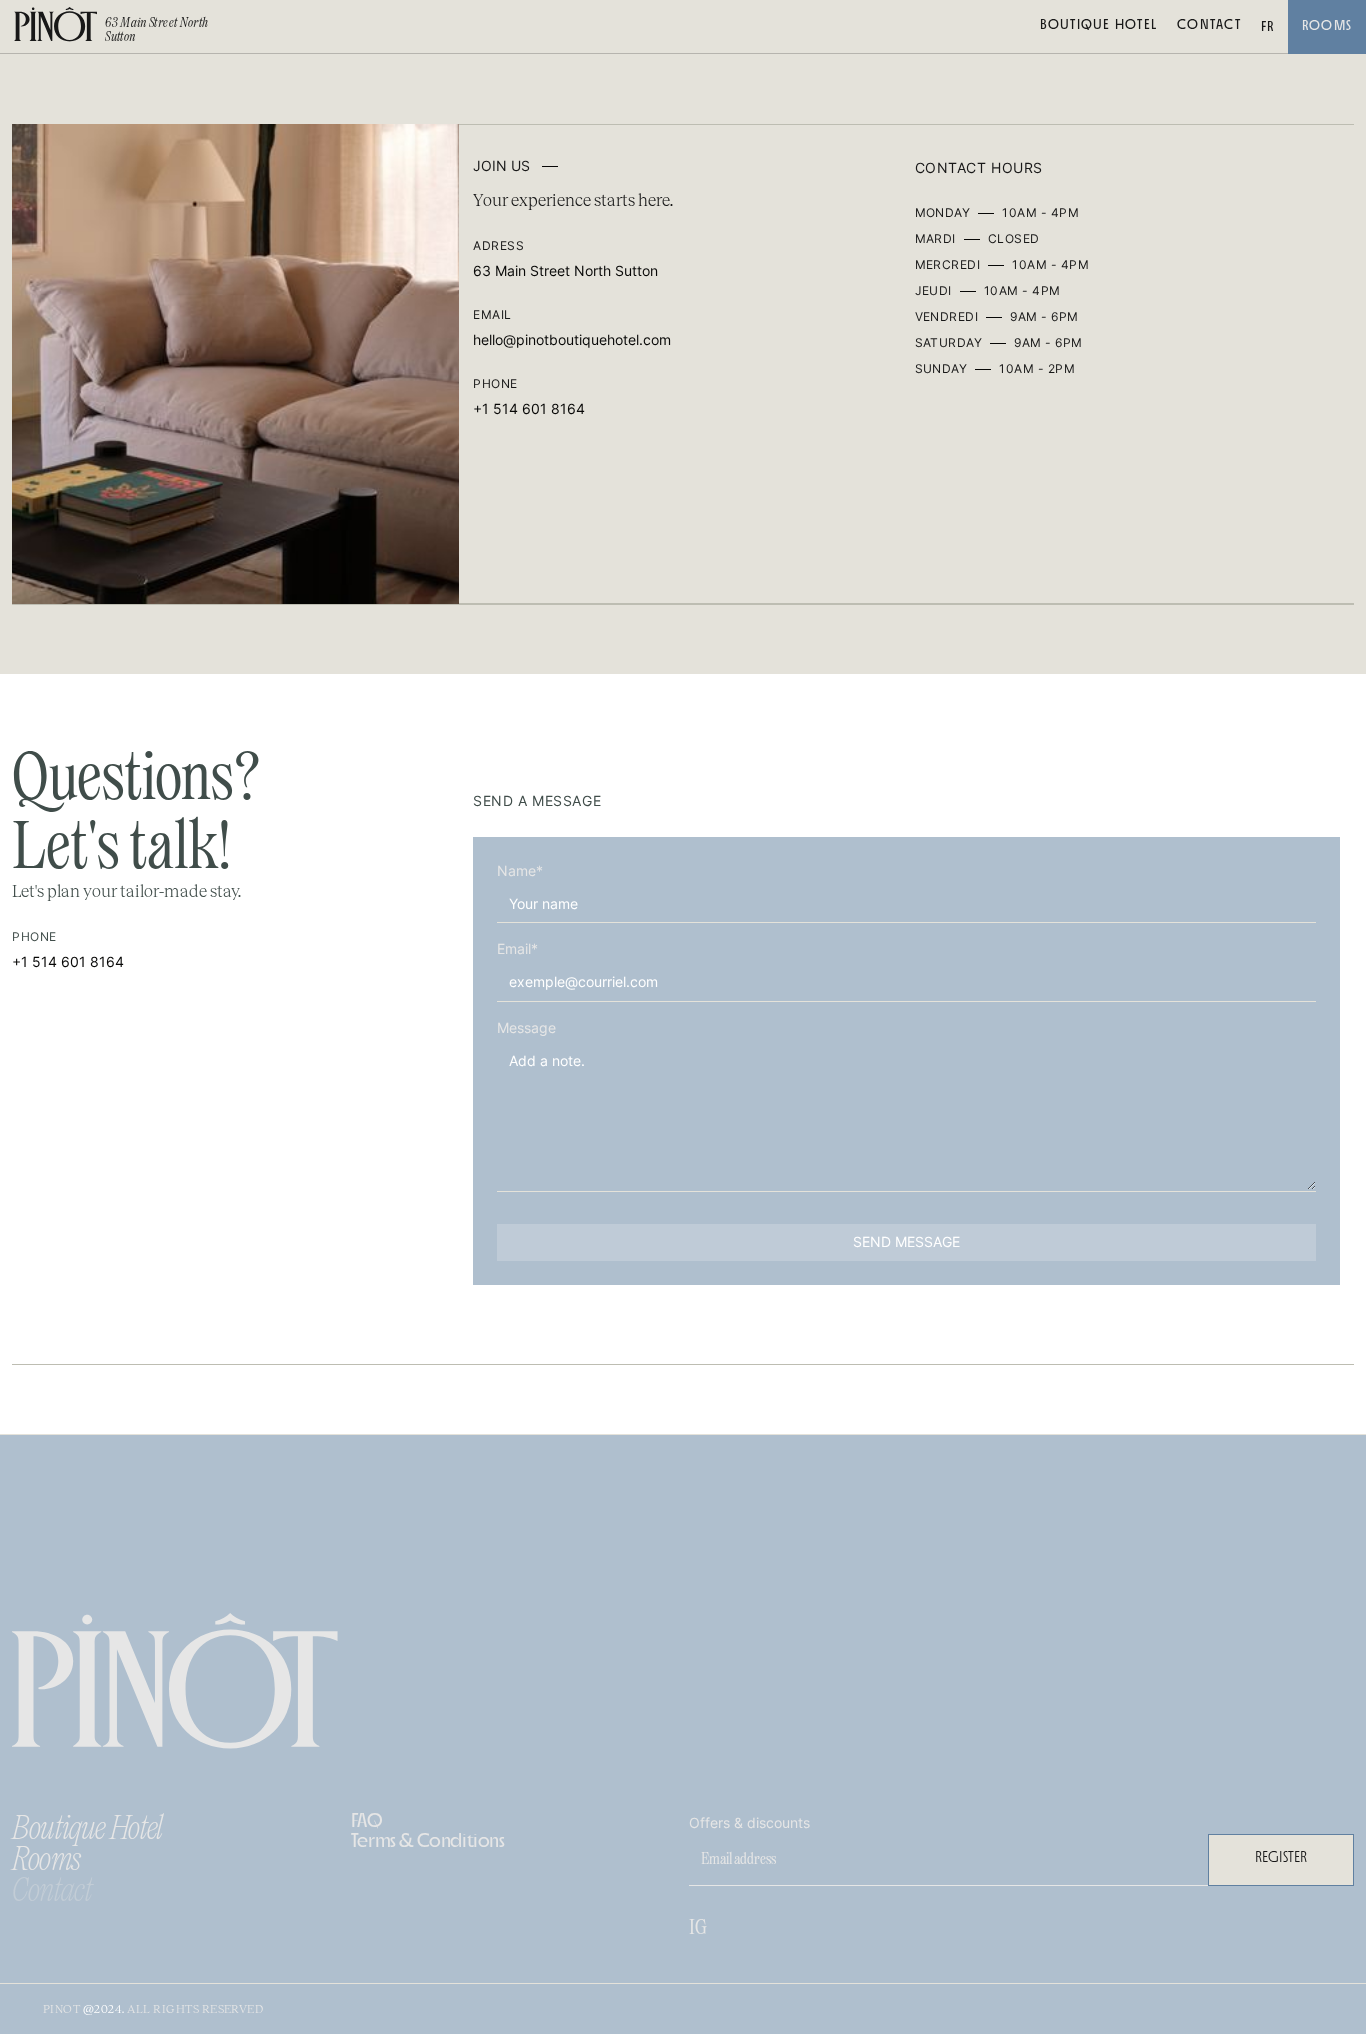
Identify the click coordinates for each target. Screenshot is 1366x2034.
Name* (520, 871)
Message (526, 1027)
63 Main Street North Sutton (565, 271)
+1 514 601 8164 (529, 409)
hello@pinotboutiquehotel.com (572, 340)
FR (1268, 27)
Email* (517, 949)
